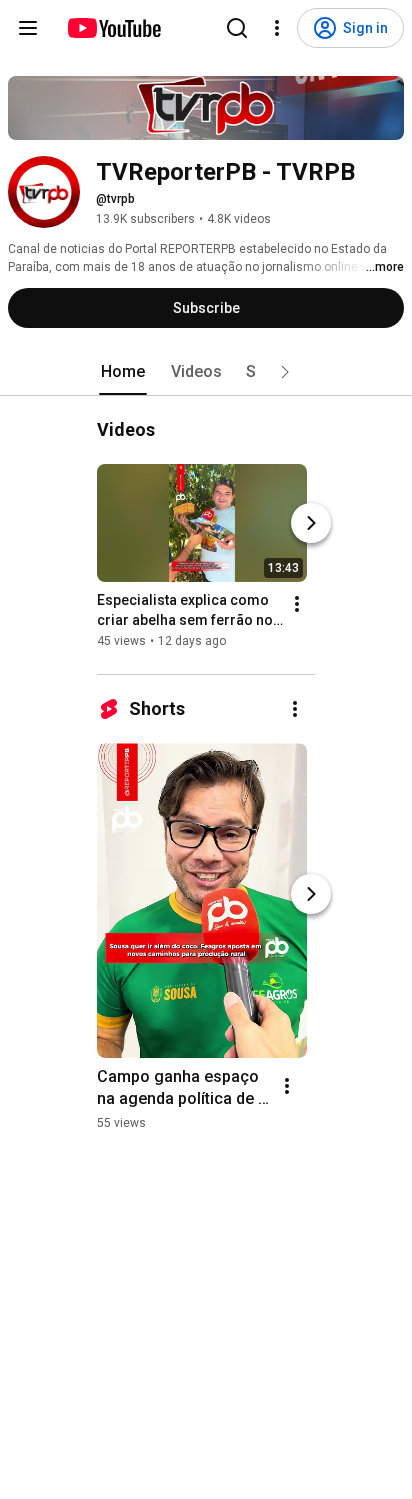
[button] (285, 372)
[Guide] (28, 28)
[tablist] (206, 372)
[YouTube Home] (113, 28)
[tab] (123, 372)
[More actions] (297, 604)
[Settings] (277, 28)
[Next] (311, 523)
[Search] (237, 28)
